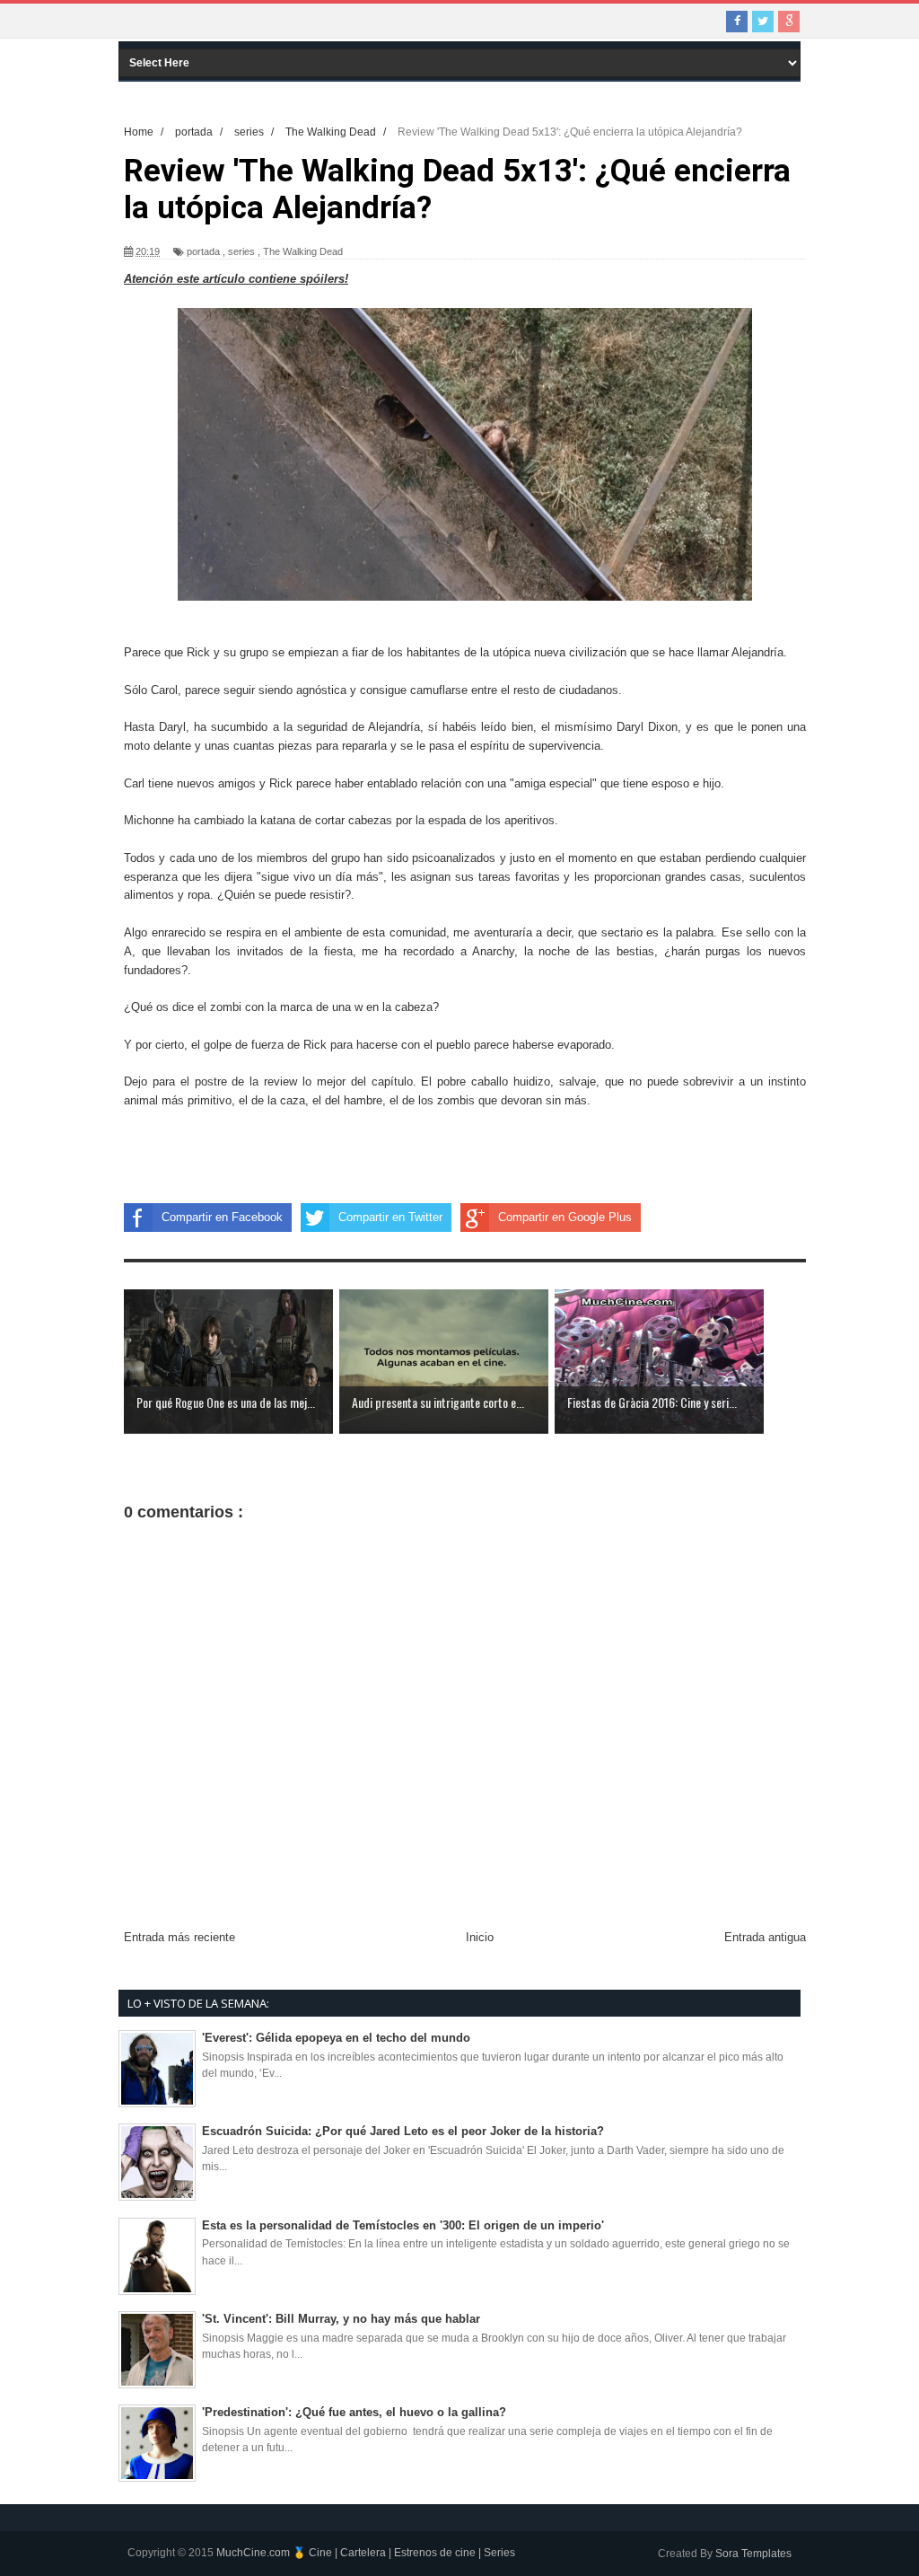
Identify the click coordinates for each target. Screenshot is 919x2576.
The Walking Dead (303, 251)
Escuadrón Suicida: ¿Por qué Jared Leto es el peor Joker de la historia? (403, 2131)
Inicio (480, 1937)
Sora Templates (753, 2554)
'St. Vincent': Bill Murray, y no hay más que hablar (341, 2319)
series (241, 251)
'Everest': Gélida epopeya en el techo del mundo (336, 2038)
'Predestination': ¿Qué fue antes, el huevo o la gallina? (354, 2412)
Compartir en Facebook (222, 1217)
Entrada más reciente (179, 1937)
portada (203, 251)
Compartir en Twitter (390, 1217)
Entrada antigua (765, 1937)
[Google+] (789, 22)
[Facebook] (737, 22)
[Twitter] (763, 22)
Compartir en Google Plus (565, 1217)
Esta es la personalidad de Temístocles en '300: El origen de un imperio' (403, 2225)
